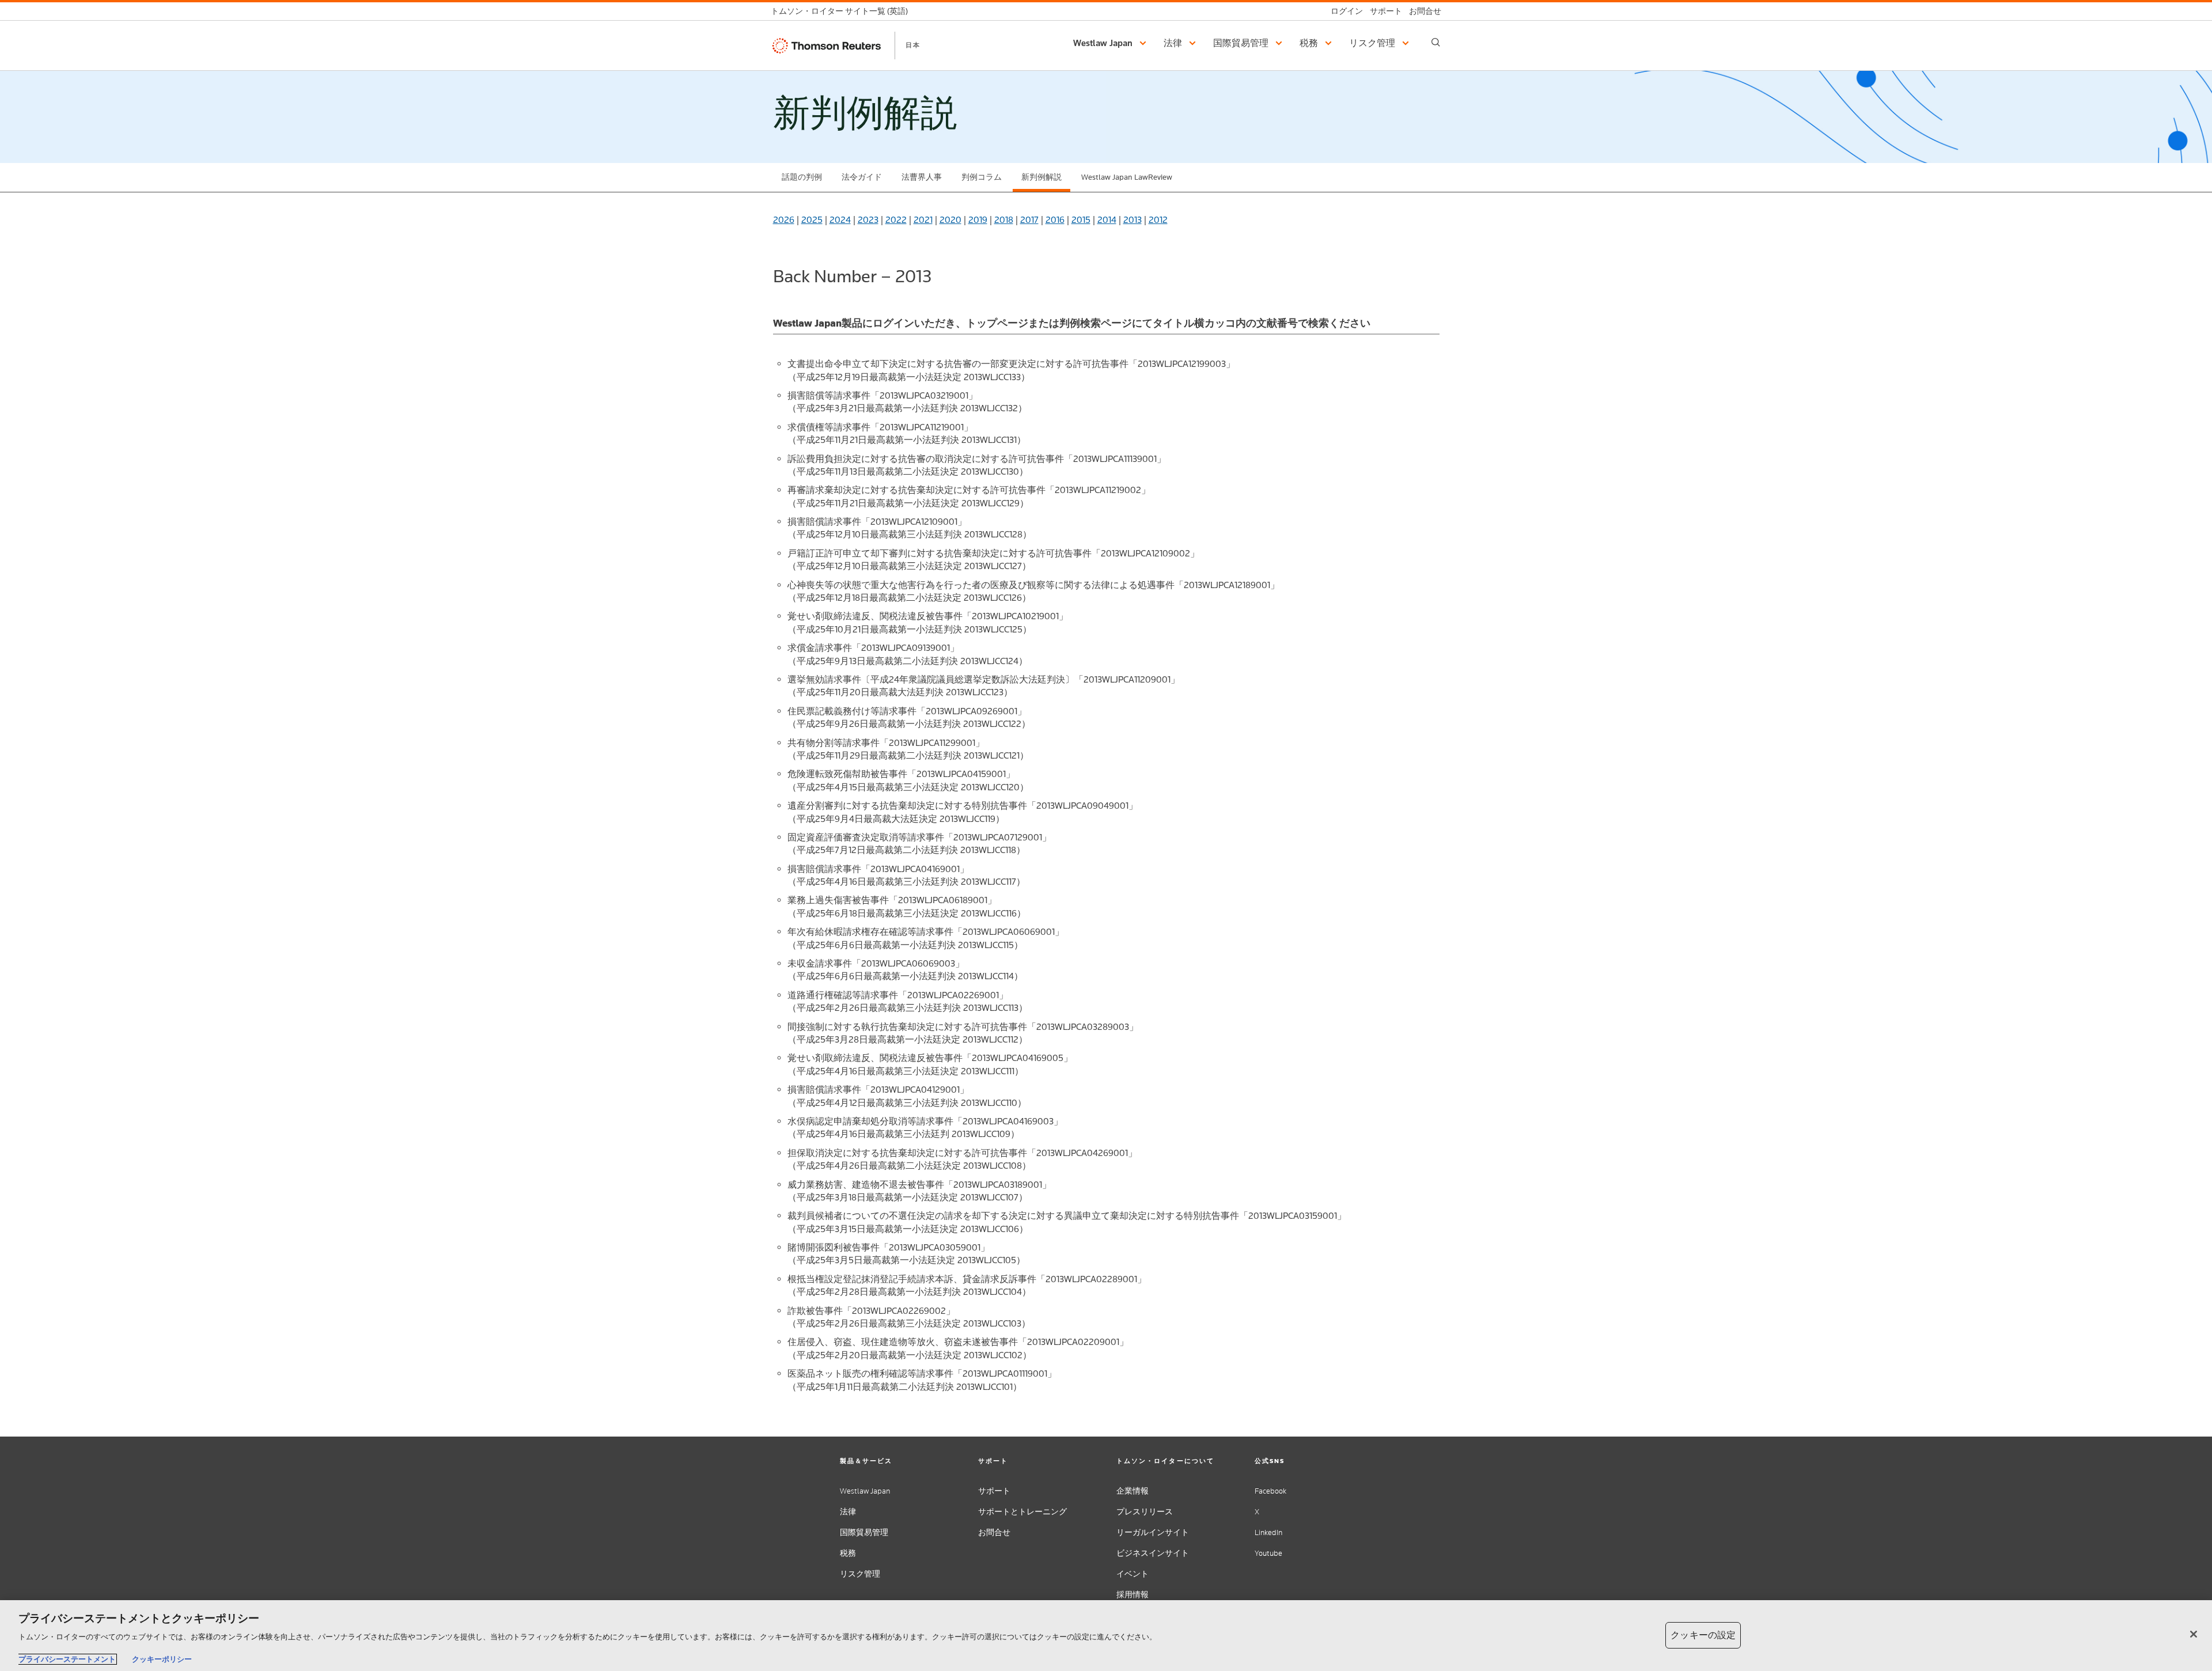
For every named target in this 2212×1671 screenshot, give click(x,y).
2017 (1029, 220)
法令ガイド (862, 177)
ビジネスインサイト (1153, 1553)
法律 (848, 1512)
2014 (1107, 220)
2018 (1004, 220)
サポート (994, 1491)
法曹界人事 (922, 177)
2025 (812, 220)
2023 (868, 220)
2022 (896, 220)
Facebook (1270, 1491)
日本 (913, 45)
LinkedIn (1268, 1532)
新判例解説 (1041, 177)
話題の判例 (802, 177)
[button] (1111, 43)
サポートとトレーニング (1022, 1512)
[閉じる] (2194, 1634)
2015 (1081, 220)
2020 (950, 220)
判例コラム (982, 177)
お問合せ (994, 1532)
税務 (848, 1553)
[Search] (1436, 42)
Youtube (1268, 1553)
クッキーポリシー (162, 1659)
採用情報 (1132, 1595)
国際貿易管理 (864, 1532)
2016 (1055, 220)
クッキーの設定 (1703, 1635)
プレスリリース (1145, 1512)
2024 (840, 220)
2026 (784, 220)
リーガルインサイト (1153, 1532)
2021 (923, 220)
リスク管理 (860, 1574)
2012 (1158, 220)
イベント (1132, 1574)
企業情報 (1132, 1491)
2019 (978, 220)
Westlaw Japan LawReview (1127, 177)
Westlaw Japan (865, 1491)
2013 (1132, 220)
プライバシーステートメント (67, 1659)
